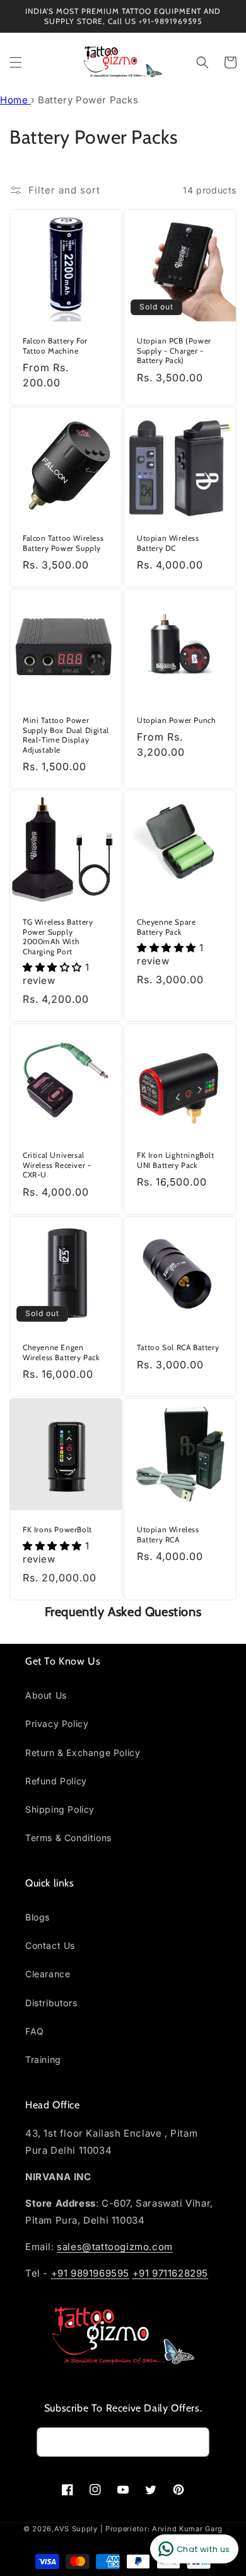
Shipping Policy (60, 1809)
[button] (16, 62)
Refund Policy (56, 1781)
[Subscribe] (195, 2442)
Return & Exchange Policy (83, 1753)
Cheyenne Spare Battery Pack (166, 927)
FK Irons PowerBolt (57, 1529)
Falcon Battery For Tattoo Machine (55, 346)
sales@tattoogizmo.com (115, 2247)
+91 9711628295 (170, 2273)
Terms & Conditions (68, 1838)
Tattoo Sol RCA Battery (178, 1347)
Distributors (51, 2003)
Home (15, 100)
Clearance (48, 1974)
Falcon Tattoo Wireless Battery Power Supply (63, 543)
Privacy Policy (57, 1724)
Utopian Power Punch (176, 720)
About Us (46, 1695)
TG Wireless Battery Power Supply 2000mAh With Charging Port (58, 937)
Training (43, 2059)
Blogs (38, 1917)
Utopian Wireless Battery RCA (168, 1534)
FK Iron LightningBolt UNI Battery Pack (176, 1160)
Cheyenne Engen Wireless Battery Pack (61, 1352)
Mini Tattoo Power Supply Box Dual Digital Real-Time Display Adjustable (66, 735)
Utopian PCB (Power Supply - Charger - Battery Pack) (174, 350)
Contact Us (50, 1945)
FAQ (35, 2031)
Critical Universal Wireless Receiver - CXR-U (57, 1165)
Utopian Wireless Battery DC (168, 543)
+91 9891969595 (90, 2273)
